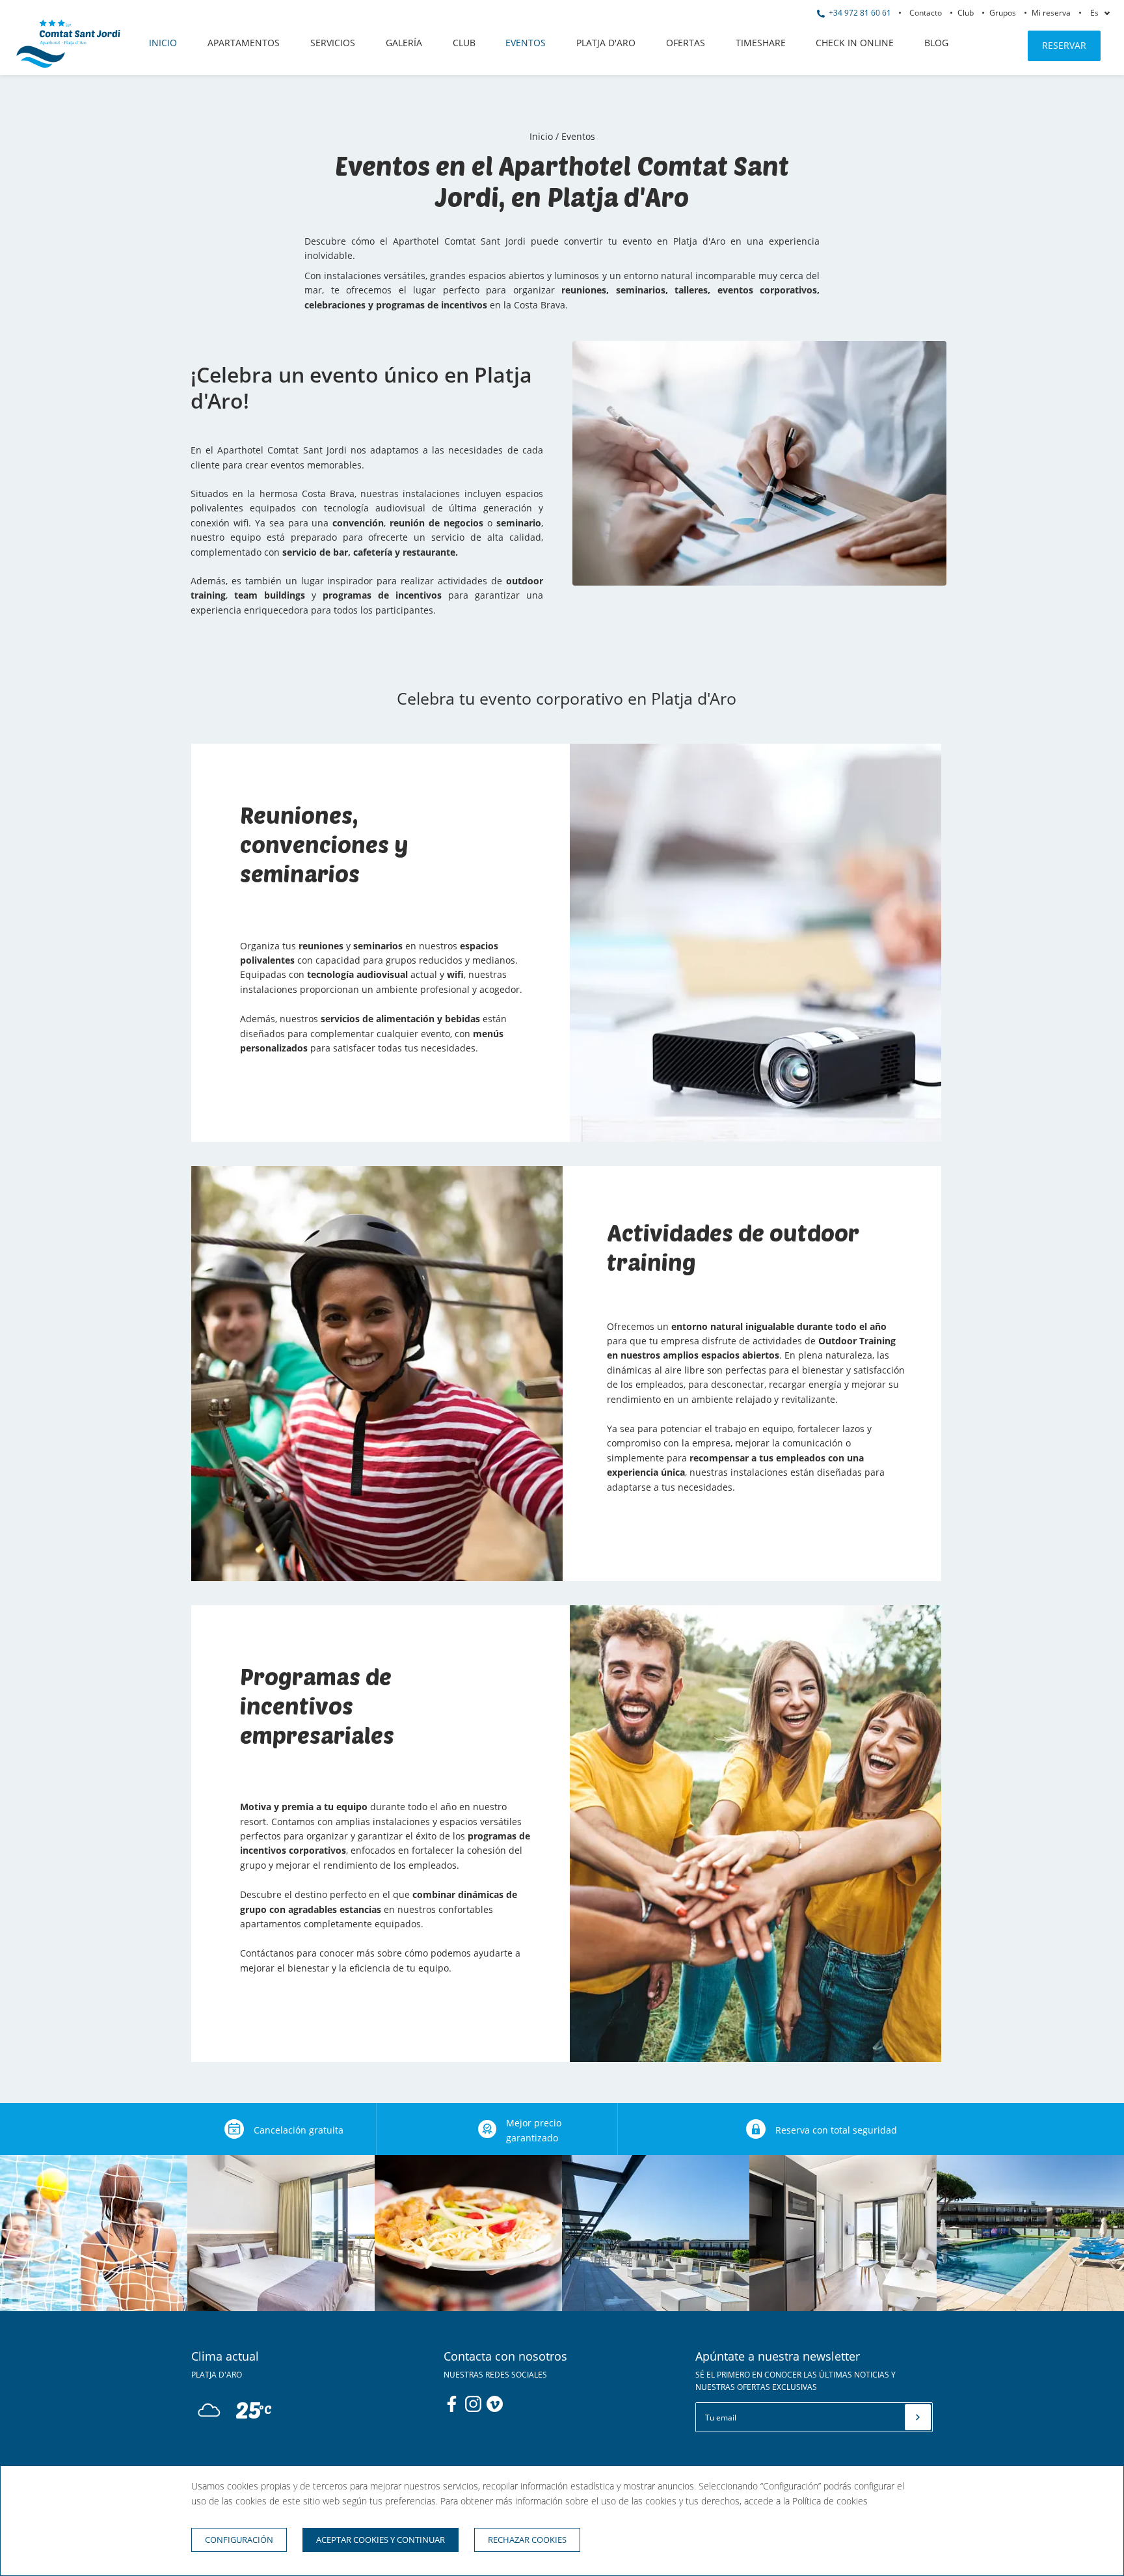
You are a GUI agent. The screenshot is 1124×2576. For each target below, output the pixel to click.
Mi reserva (1051, 13)
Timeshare (761, 43)
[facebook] (452, 2404)
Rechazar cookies (527, 2540)
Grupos (1003, 13)
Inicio (163, 43)
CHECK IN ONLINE (855, 43)
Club (966, 13)
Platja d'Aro (606, 43)
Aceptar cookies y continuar (381, 2540)
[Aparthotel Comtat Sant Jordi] (68, 64)
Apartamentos (244, 43)
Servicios (333, 43)
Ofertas (686, 43)
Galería (404, 43)
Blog (936, 43)
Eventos (526, 43)
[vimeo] (495, 2404)
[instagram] (473, 2404)
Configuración (239, 2540)
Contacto (926, 13)
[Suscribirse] (918, 2417)
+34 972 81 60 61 (859, 13)
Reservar (1064, 45)
